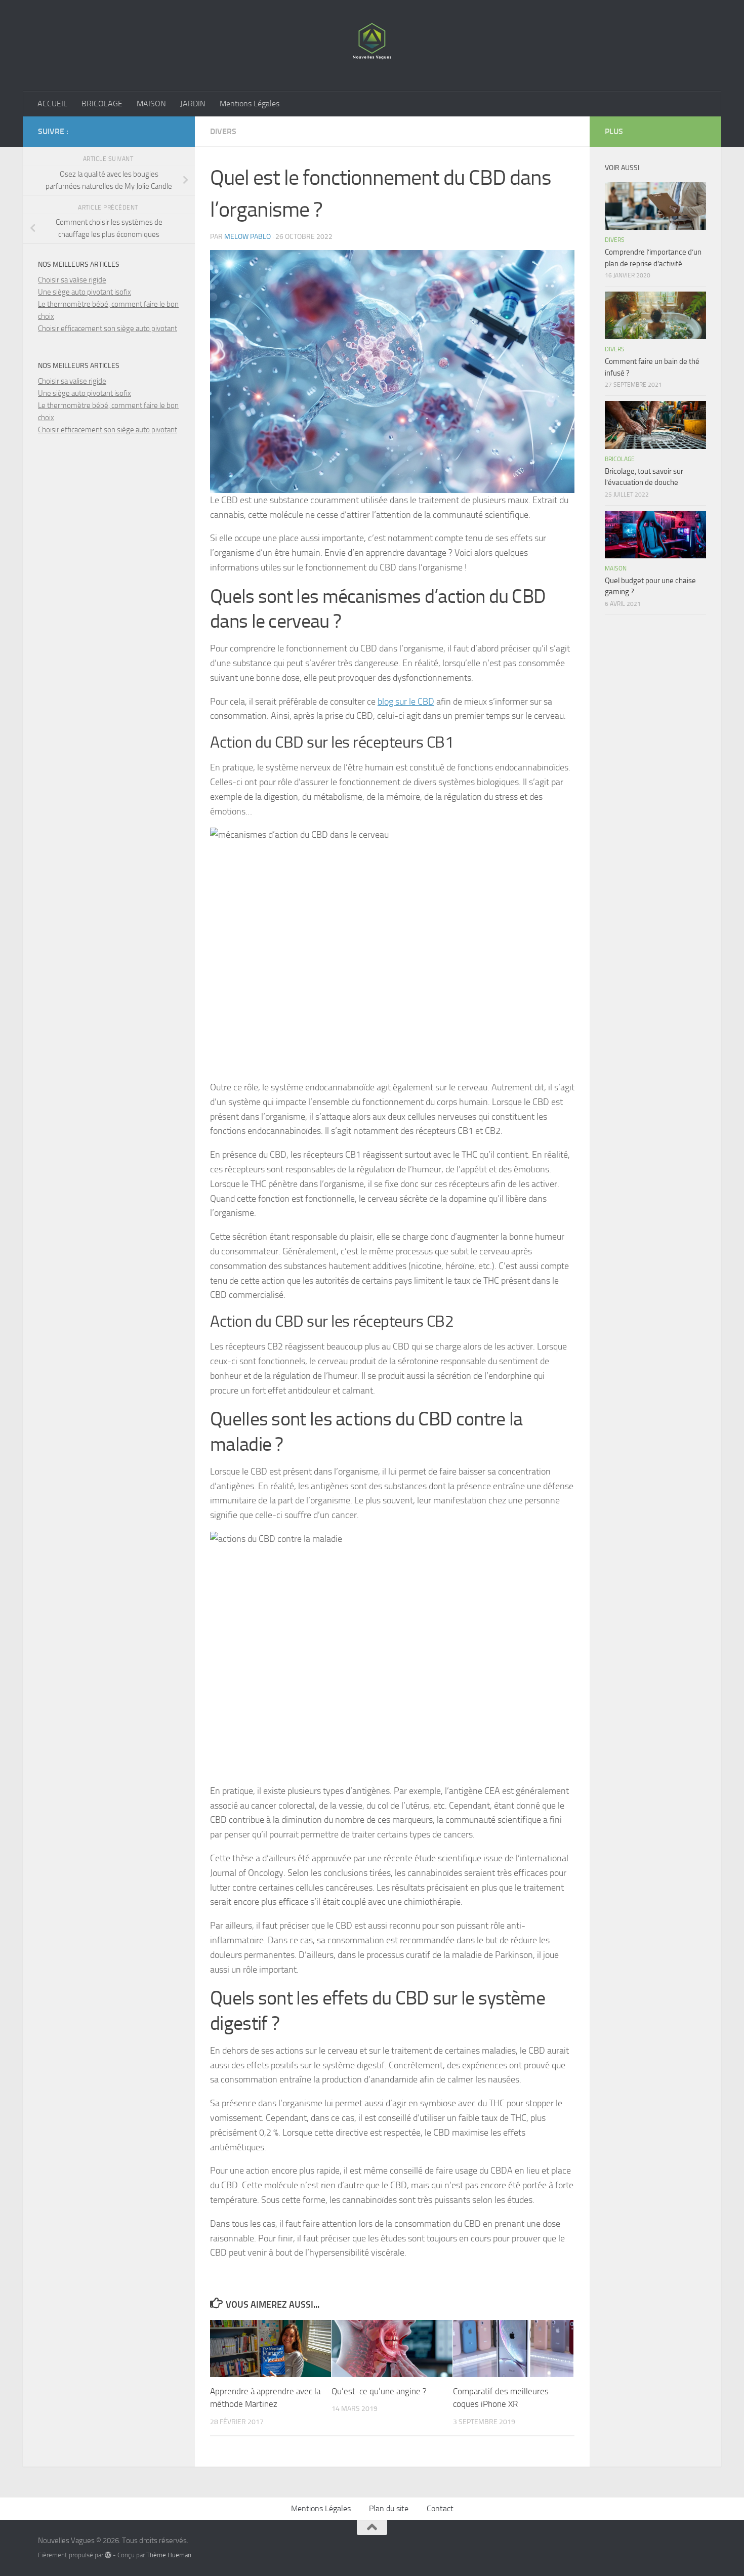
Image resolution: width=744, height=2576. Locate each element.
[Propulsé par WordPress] (108, 2555)
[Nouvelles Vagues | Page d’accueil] (372, 46)
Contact (440, 2508)
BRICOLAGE (102, 104)
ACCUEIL (52, 104)
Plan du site (389, 2508)
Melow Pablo (247, 237)
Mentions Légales (250, 104)
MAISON (151, 104)
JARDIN (193, 104)
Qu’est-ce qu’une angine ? (379, 2391)
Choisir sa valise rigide (72, 280)
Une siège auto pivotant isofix (85, 292)
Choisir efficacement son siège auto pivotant (108, 329)
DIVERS (223, 131)
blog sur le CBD (406, 702)
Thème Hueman (169, 2555)
